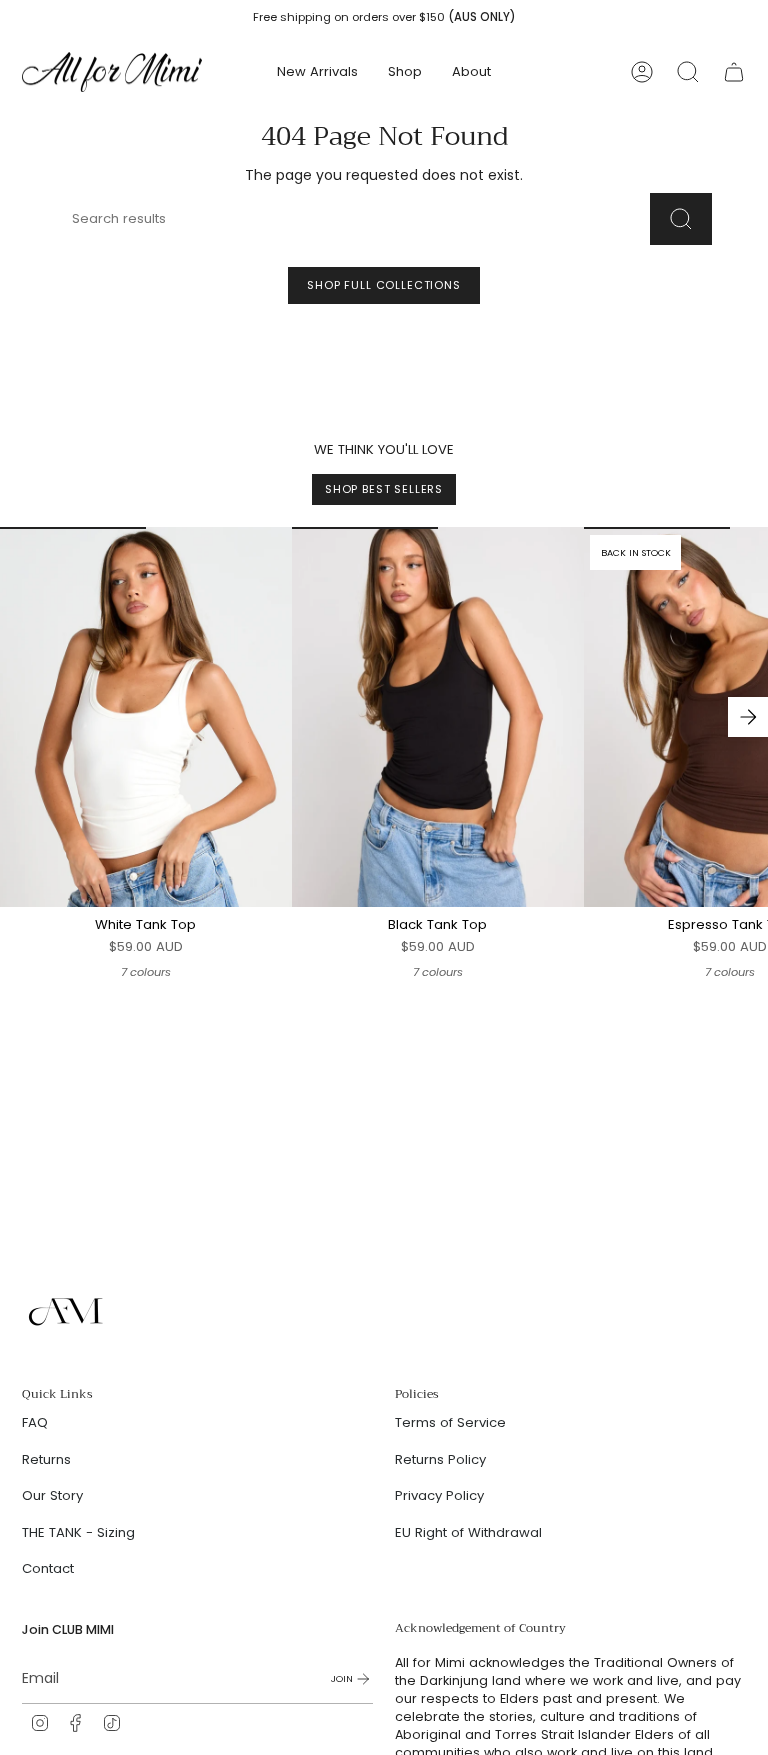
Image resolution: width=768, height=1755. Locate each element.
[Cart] (734, 72)
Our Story (52, 1495)
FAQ (35, 1422)
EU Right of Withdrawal (468, 1532)
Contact (48, 1568)
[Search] (681, 219)
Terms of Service (450, 1422)
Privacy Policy (439, 1495)
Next (748, 717)
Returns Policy (440, 1459)
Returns (46, 1459)
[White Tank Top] (146, 716)
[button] (405, 72)
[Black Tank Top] (438, 716)
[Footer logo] (67, 1312)
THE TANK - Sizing (78, 1532)
